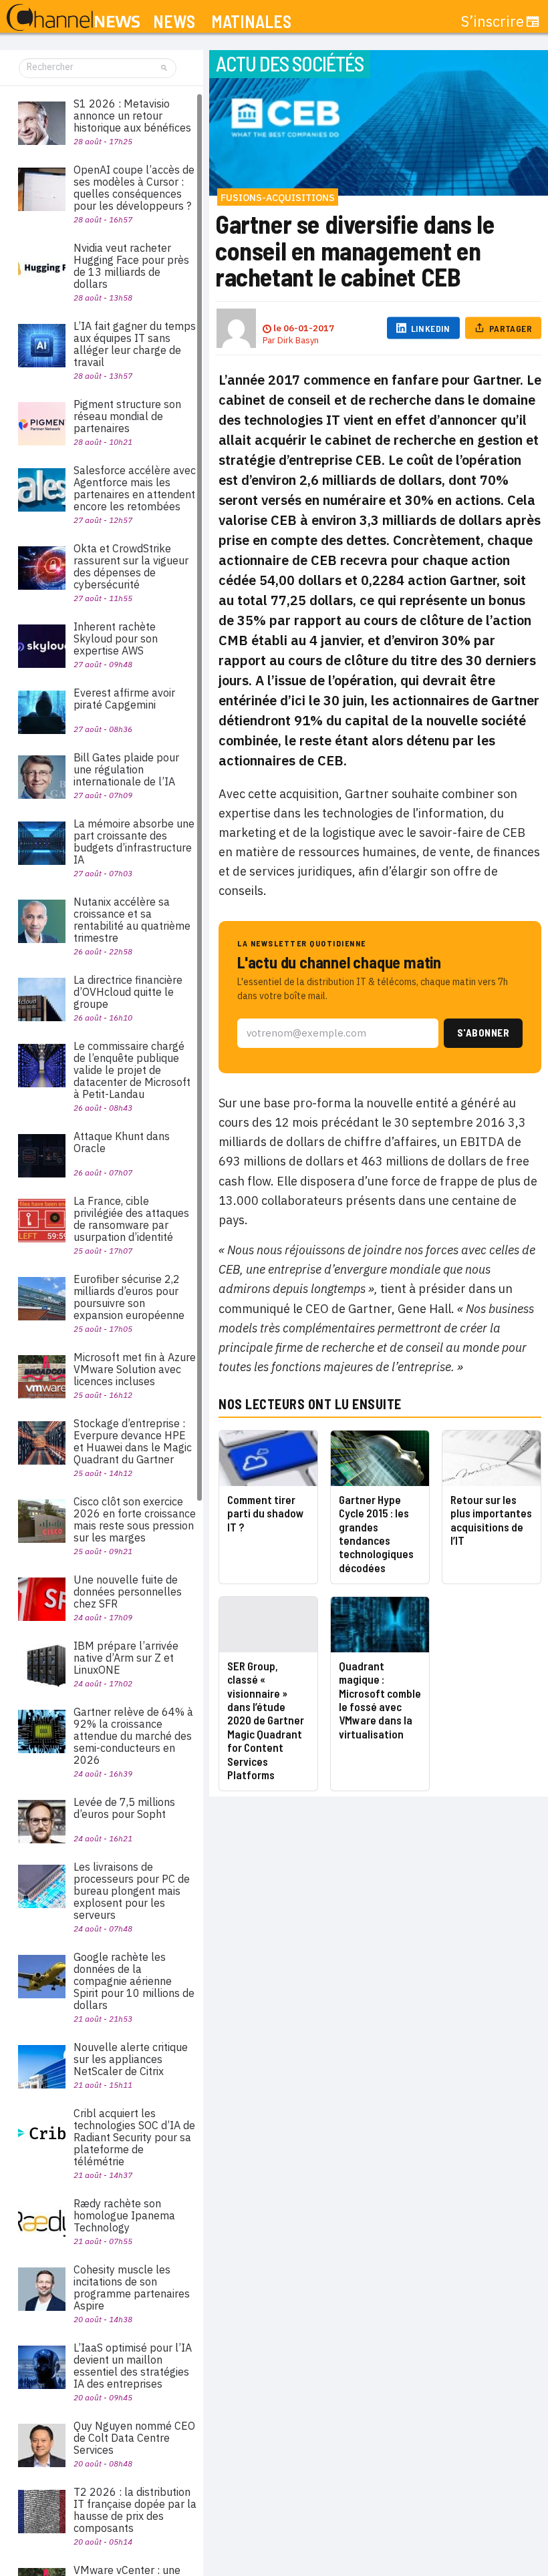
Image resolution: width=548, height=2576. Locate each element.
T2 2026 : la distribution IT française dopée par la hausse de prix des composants (135, 2510)
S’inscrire (493, 21)
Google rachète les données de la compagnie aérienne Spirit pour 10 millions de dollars (134, 1981)
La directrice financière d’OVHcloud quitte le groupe (128, 992)
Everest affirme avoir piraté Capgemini (124, 699)
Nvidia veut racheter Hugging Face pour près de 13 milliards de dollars (131, 266)
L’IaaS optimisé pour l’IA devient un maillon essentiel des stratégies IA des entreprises (133, 2366)
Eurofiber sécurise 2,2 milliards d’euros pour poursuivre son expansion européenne (129, 1297)
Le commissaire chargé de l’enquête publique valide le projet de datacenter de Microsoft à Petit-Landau (132, 1070)
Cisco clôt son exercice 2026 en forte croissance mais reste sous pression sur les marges (135, 1519)
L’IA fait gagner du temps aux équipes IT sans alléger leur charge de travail (135, 344)
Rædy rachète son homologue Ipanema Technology (124, 2215)
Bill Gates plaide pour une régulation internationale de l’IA (126, 769)
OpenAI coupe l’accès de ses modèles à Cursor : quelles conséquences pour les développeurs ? (134, 188)
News (174, 22)
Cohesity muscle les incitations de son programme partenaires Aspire (132, 2287)
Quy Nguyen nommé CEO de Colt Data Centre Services (134, 2438)
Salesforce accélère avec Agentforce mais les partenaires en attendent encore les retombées (135, 488)
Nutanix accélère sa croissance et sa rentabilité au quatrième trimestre (132, 920)
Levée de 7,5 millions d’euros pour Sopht (124, 1808)
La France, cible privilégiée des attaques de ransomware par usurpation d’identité (131, 1219)
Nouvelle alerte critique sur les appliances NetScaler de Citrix (131, 2059)
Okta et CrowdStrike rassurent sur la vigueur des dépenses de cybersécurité (131, 566)
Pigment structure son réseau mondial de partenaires (127, 416)
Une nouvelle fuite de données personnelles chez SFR (128, 1592)
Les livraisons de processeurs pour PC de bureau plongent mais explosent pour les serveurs (132, 1891)
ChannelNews (73, 18)
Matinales (251, 22)
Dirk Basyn (298, 340)
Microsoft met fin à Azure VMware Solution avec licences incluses (135, 1369)
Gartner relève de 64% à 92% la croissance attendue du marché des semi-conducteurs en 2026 (133, 1736)
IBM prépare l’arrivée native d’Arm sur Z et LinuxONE (126, 1658)
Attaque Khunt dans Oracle (122, 1142)
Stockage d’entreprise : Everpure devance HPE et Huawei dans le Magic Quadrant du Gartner (133, 1441)
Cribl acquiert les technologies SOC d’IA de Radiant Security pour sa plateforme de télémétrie (134, 2137)
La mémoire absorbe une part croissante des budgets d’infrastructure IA (134, 842)
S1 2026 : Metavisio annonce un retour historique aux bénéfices (132, 116)
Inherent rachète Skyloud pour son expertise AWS (116, 638)
